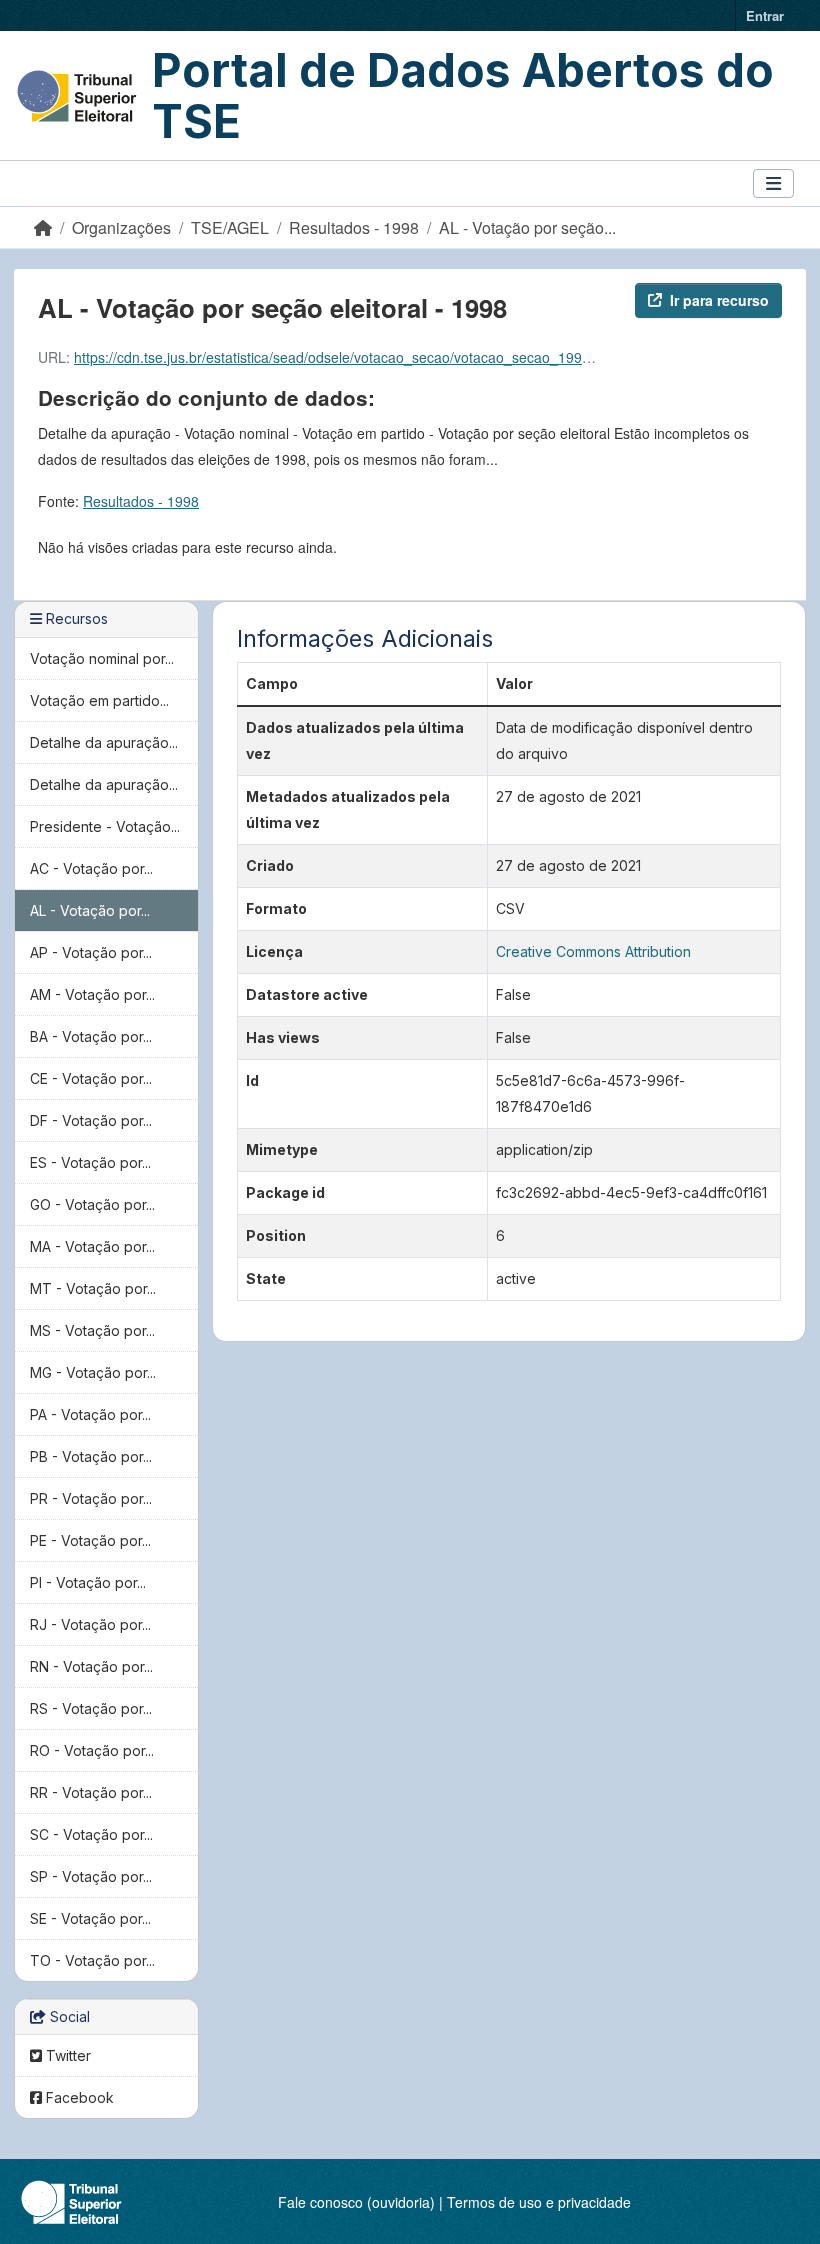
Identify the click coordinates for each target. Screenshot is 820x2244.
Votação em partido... (99, 700)
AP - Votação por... (91, 952)
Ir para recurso (719, 300)
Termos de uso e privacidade (539, 2202)
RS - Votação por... (91, 1708)
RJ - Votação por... (90, 1624)
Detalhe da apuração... (104, 742)
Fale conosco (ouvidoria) (356, 2202)
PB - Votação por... (91, 1456)
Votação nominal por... (102, 658)
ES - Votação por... (90, 1162)
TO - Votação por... (92, 1960)
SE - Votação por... (90, 1918)
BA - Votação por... (91, 1036)
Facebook (78, 2097)
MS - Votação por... (92, 1330)
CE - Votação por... (91, 1078)
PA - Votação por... (90, 1414)
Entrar (765, 15)
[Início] (43, 227)
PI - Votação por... (88, 1582)
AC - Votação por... (91, 868)
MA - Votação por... (92, 1246)
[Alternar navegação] (773, 183)
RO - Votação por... (92, 1750)
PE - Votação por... (90, 1540)
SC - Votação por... (91, 1834)
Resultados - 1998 (354, 227)
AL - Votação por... (90, 910)
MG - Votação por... (93, 1372)
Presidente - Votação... (105, 826)
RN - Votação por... (91, 1666)
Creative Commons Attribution (593, 951)
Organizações (121, 227)
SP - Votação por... (91, 1876)
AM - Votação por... (92, 994)
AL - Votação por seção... (527, 227)
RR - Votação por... (91, 1792)
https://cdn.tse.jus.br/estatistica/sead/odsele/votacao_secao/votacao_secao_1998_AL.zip (355, 357)
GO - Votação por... (92, 1204)
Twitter (66, 2055)
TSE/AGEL (230, 227)
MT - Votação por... (93, 1288)
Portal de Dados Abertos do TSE (463, 95)
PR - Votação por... (91, 1498)
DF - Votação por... (91, 1120)
